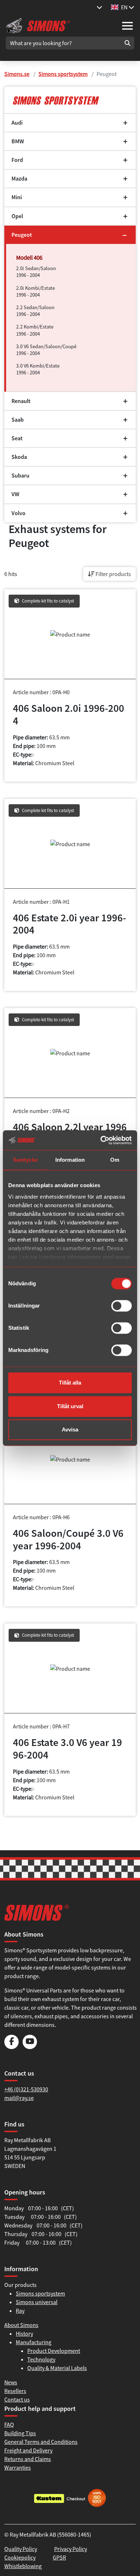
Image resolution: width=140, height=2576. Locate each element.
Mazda (19, 179)
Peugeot (22, 235)
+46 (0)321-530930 (26, 2089)
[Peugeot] (70, 100)
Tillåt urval (70, 1406)
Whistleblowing (23, 2566)
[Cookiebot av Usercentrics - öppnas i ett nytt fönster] (101, 1140)
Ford (17, 160)
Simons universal (37, 2302)
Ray (20, 2311)
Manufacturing (34, 2342)
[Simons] (38, 25)
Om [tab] (115, 1160)
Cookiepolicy (20, 2557)
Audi (17, 123)
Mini (17, 197)
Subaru (20, 476)
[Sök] (127, 43)
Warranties (18, 2467)
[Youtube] (30, 2047)
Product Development (54, 2351)
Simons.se (17, 74)
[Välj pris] (99, 7)
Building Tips (20, 2433)
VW (15, 494)
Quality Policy (21, 2549)
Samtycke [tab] (25, 1160)
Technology (41, 2359)
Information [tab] (70, 1160)
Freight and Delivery (28, 2450)
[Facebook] (11, 2047)
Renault (21, 401)
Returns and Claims (28, 2459)
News (11, 2382)
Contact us (17, 2399)
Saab (18, 420)
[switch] (122, 1306)
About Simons (21, 2325)
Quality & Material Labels (57, 2368)
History (24, 2333)
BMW (18, 141)
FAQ (9, 2424)
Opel (17, 216)
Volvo (18, 513)
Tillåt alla (70, 1383)
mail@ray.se (19, 2098)
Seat (17, 438)
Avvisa (70, 1429)
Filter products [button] (113, 574)
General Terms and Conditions (41, 2442)
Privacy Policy (71, 2549)
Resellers (15, 2391)
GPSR (59, 2557)
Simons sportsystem (63, 74)
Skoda (19, 457)
